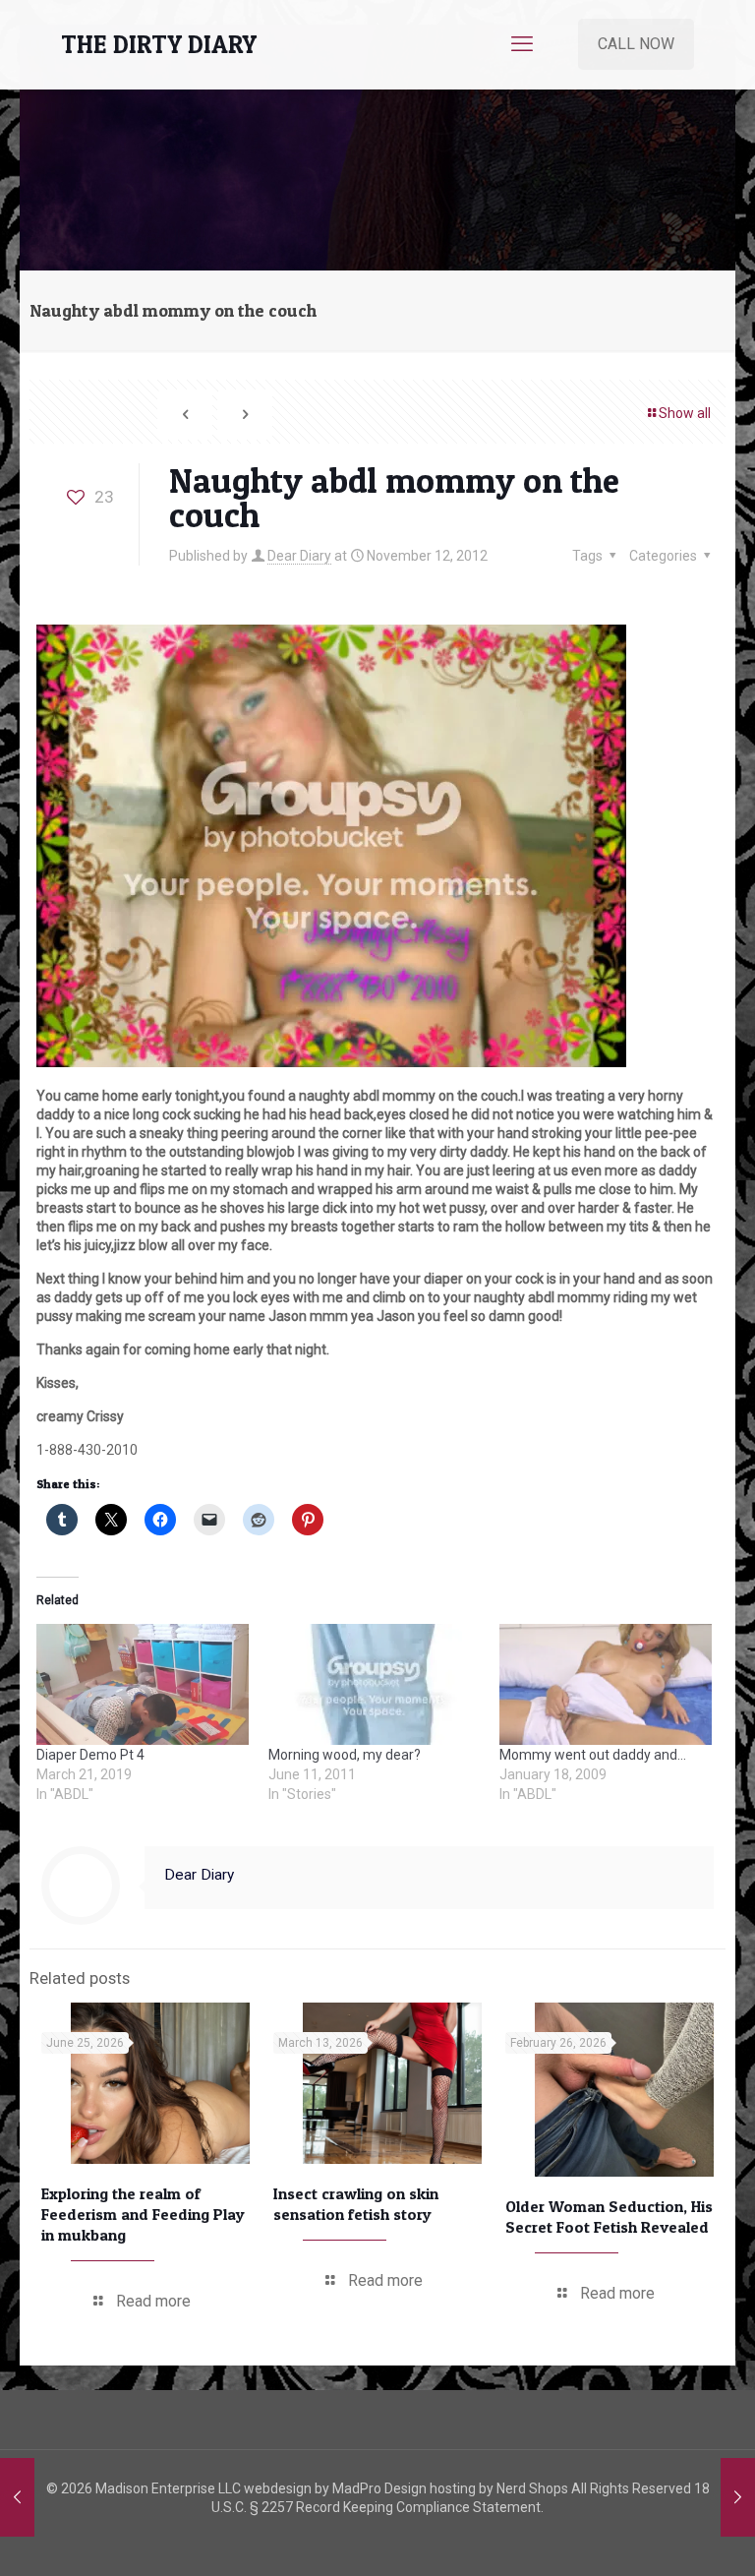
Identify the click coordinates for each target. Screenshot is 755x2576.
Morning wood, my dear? (345, 1755)
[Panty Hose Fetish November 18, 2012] (738, 2497)
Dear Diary (299, 556)
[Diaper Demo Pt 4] (143, 1684)
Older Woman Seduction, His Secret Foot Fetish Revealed (609, 2217)
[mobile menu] (522, 44)
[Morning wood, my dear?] (375, 1684)
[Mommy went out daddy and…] (606, 1684)
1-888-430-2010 (87, 1450)
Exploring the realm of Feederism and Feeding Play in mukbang (143, 2214)
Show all (685, 413)
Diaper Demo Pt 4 (90, 1755)
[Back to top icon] (661, 2536)
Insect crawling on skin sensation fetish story (356, 2204)
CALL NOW (636, 44)
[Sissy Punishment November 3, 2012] (17, 2497)
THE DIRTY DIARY (159, 44)
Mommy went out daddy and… (593, 1755)
